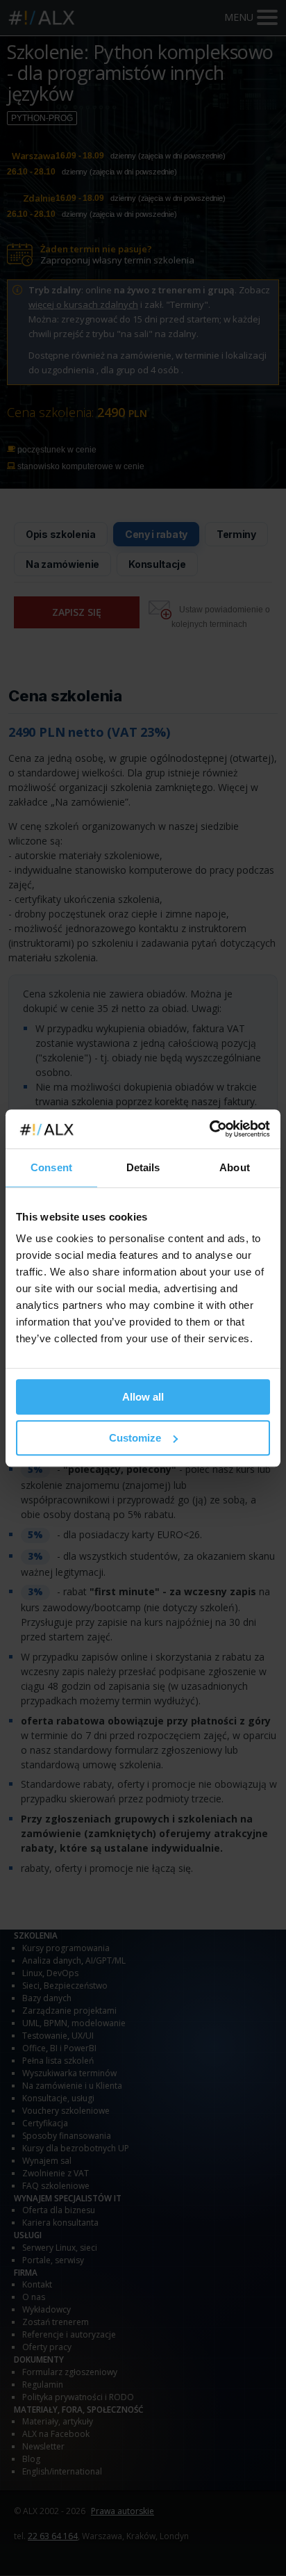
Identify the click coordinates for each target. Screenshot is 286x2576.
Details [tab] (143, 1167)
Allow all (143, 1397)
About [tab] (235, 1167)
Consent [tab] (51, 1167)
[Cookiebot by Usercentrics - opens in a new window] (209, 1129)
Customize (135, 1438)
